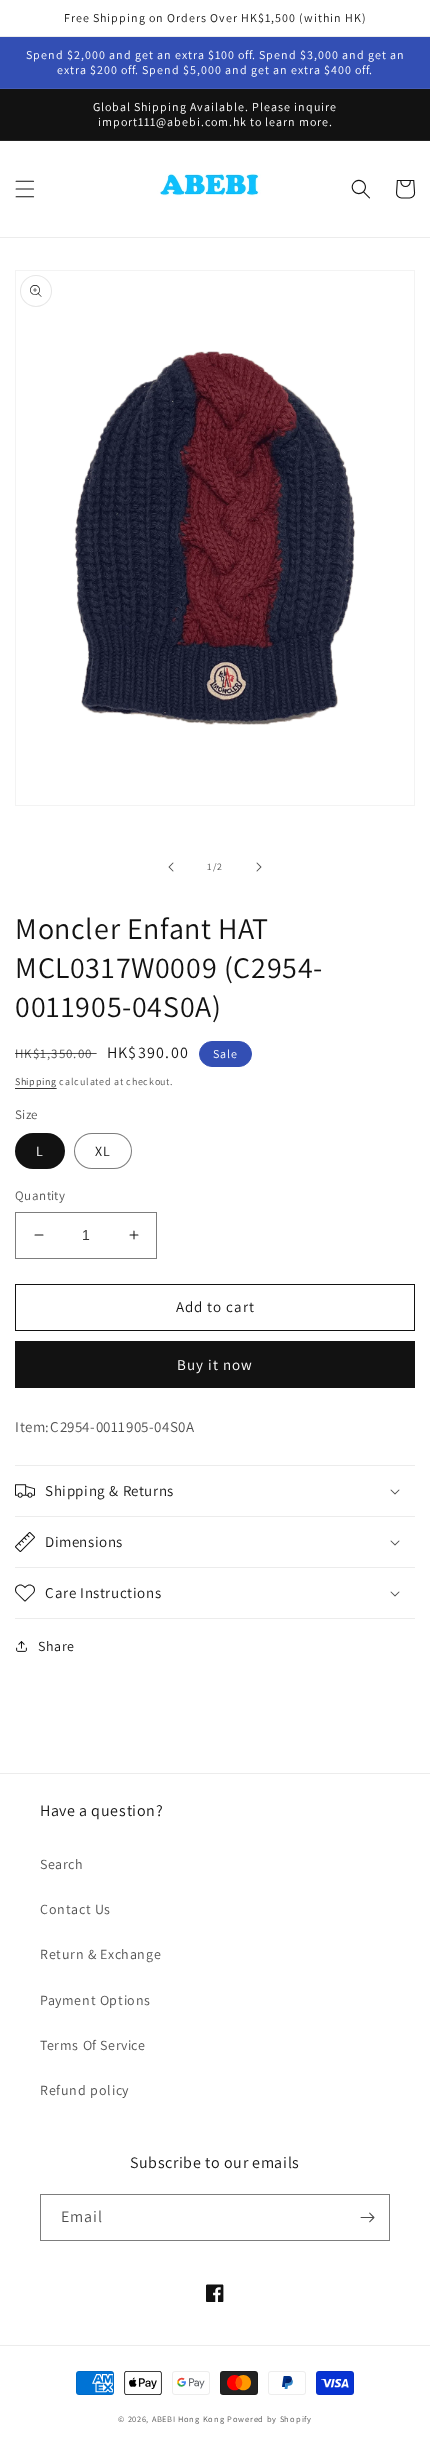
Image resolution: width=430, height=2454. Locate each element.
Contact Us (75, 1909)
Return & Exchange (100, 1954)
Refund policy (84, 2090)
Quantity (40, 1195)
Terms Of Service (93, 2045)
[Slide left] (171, 867)
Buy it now (215, 1364)
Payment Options (95, 2000)
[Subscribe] (367, 2217)
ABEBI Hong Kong (188, 2418)
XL (103, 1151)
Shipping (36, 1081)
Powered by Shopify (269, 2418)
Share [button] (56, 1646)
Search (62, 1864)
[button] (25, 189)
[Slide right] (259, 867)
